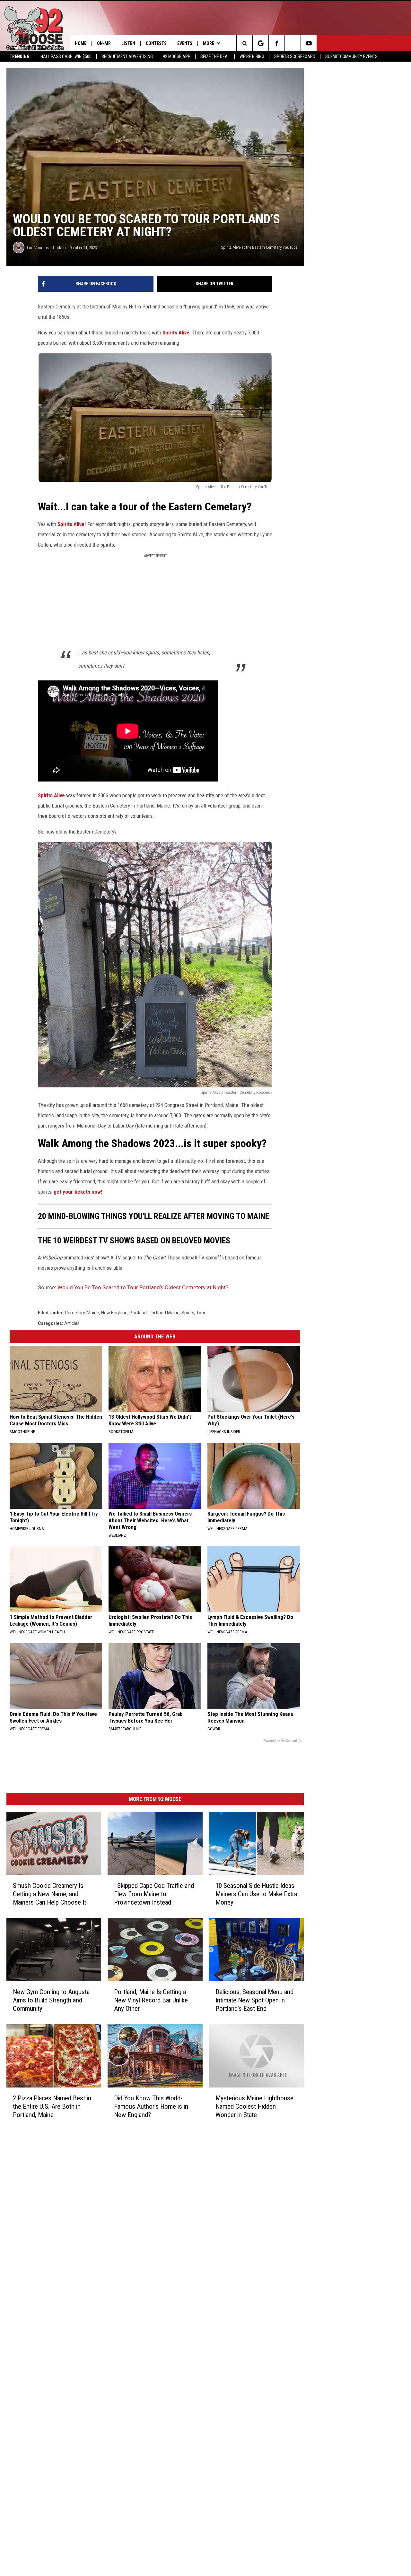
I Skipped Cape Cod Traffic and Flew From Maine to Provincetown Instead (154, 1894)
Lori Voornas (38, 248)
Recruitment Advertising (127, 56)
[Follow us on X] (293, 43)
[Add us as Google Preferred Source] (261, 43)
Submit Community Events (351, 56)
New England (114, 1313)
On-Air (104, 43)
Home (81, 43)
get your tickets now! (78, 1192)
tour (201, 1313)
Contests (156, 43)
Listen (128, 43)
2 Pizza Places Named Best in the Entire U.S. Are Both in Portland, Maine (52, 2106)
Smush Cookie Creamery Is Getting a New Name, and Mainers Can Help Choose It (49, 1894)
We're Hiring (252, 56)
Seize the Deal (215, 56)
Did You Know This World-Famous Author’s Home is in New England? (151, 2106)
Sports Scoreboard (295, 56)
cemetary (75, 1313)
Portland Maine (164, 1313)
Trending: (20, 56)
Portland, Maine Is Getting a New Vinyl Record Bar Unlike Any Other (151, 2000)
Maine (93, 1313)
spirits (188, 1313)
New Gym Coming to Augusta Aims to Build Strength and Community (51, 2000)
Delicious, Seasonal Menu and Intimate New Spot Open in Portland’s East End (254, 2000)
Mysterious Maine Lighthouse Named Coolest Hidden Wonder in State (254, 2106)
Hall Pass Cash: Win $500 (66, 56)
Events (185, 43)
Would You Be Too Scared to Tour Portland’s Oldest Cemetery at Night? (143, 1287)
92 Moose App (177, 56)
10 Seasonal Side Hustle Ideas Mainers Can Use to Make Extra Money (256, 1894)
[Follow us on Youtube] (309, 43)
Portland (138, 1313)
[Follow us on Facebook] (277, 43)
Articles (72, 1323)
